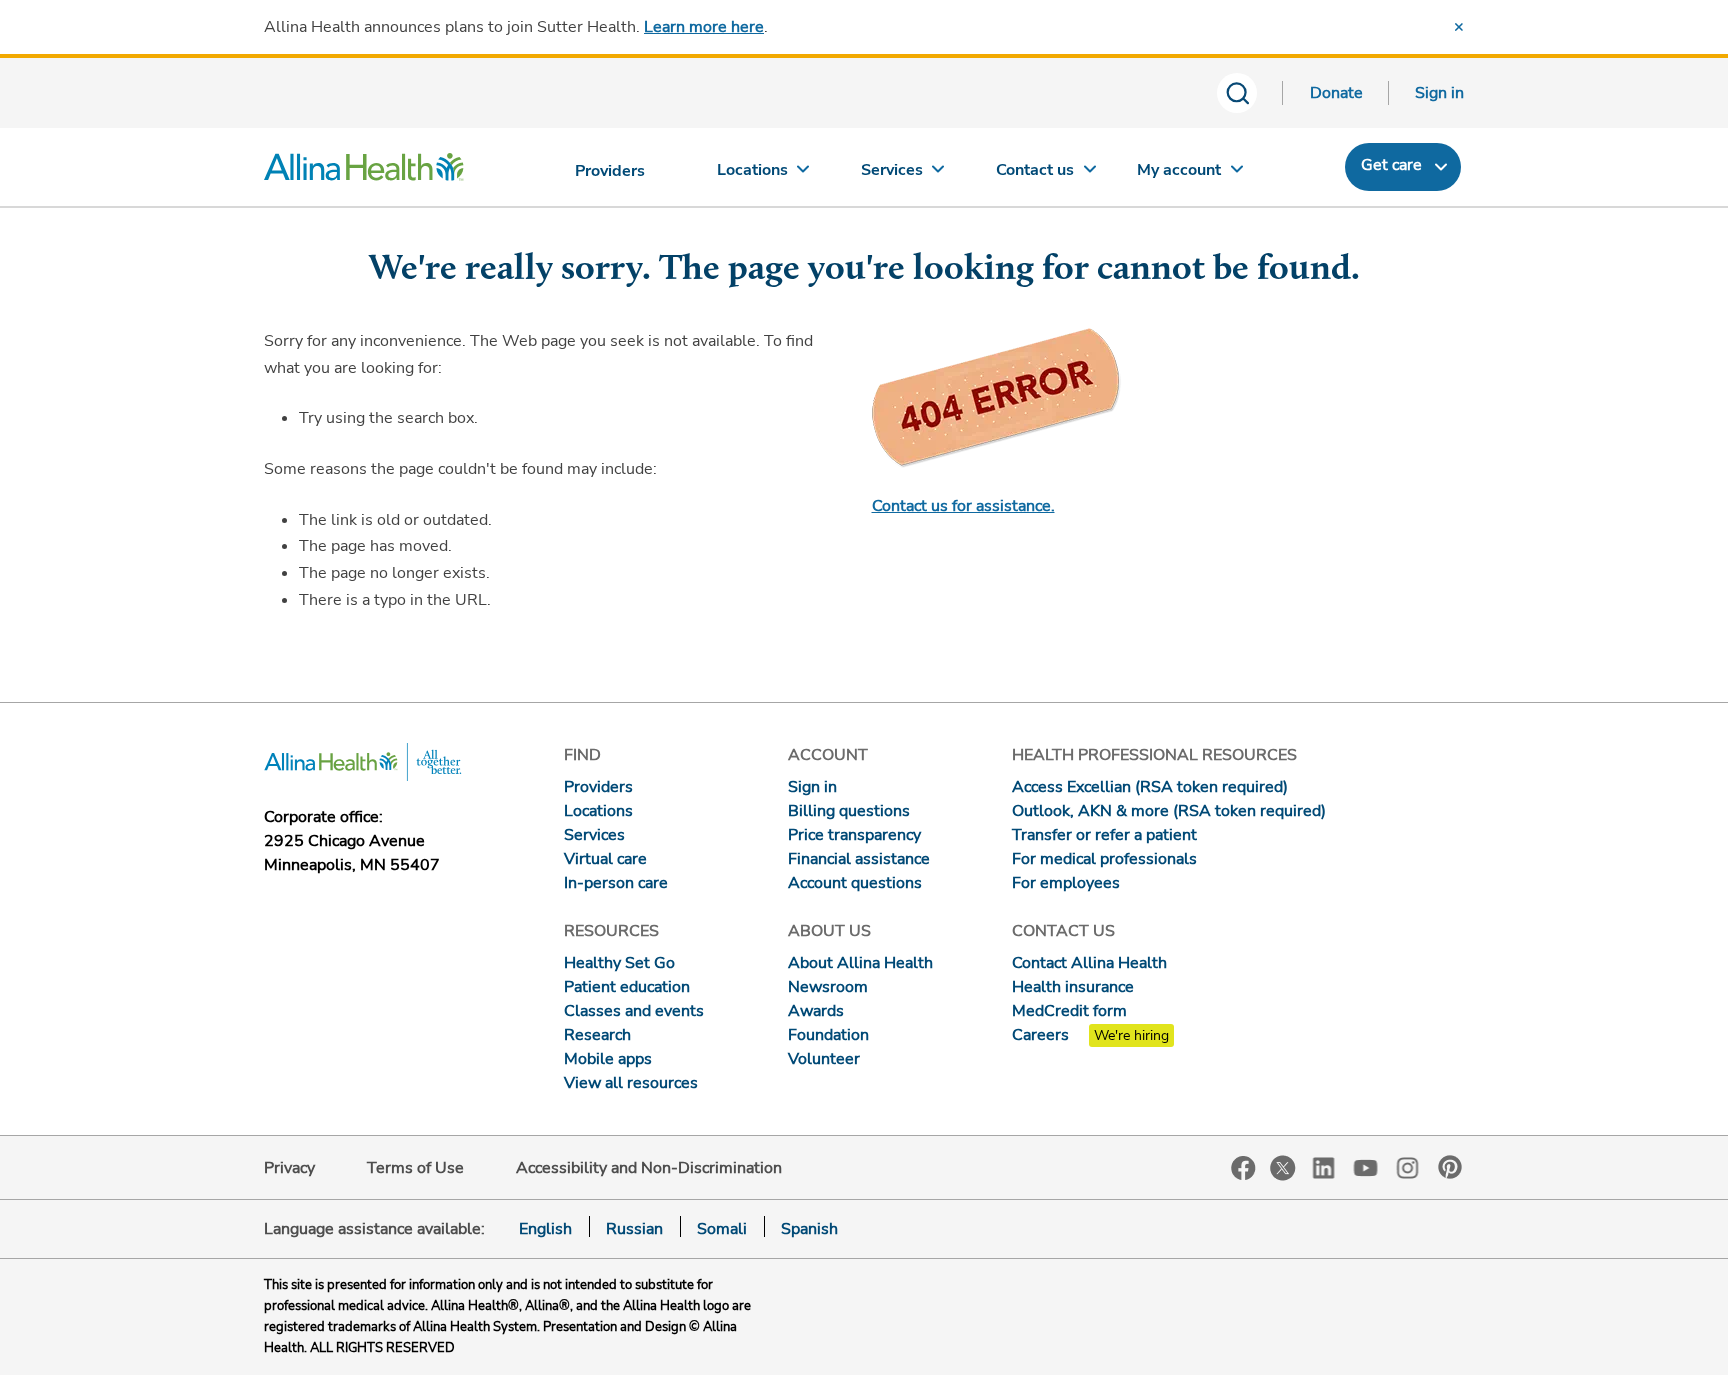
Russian (634, 1229)
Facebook (1243, 1168)
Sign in (1439, 93)
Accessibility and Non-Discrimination (649, 1168)
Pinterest (1450, 1167)
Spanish (809, 1229)
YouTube (1366, 1166)
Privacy (289, 1168)
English (545, 1229)
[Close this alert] (1459, 27)
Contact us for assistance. (963, 506)
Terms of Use (415, 1168)
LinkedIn (1324, 1166)
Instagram (1408, 1166)
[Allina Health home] (364, 172)
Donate (1336, 93)
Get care (1391, 165)
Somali (722, 1229)
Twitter (1283, 1168)
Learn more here (704, 27)
